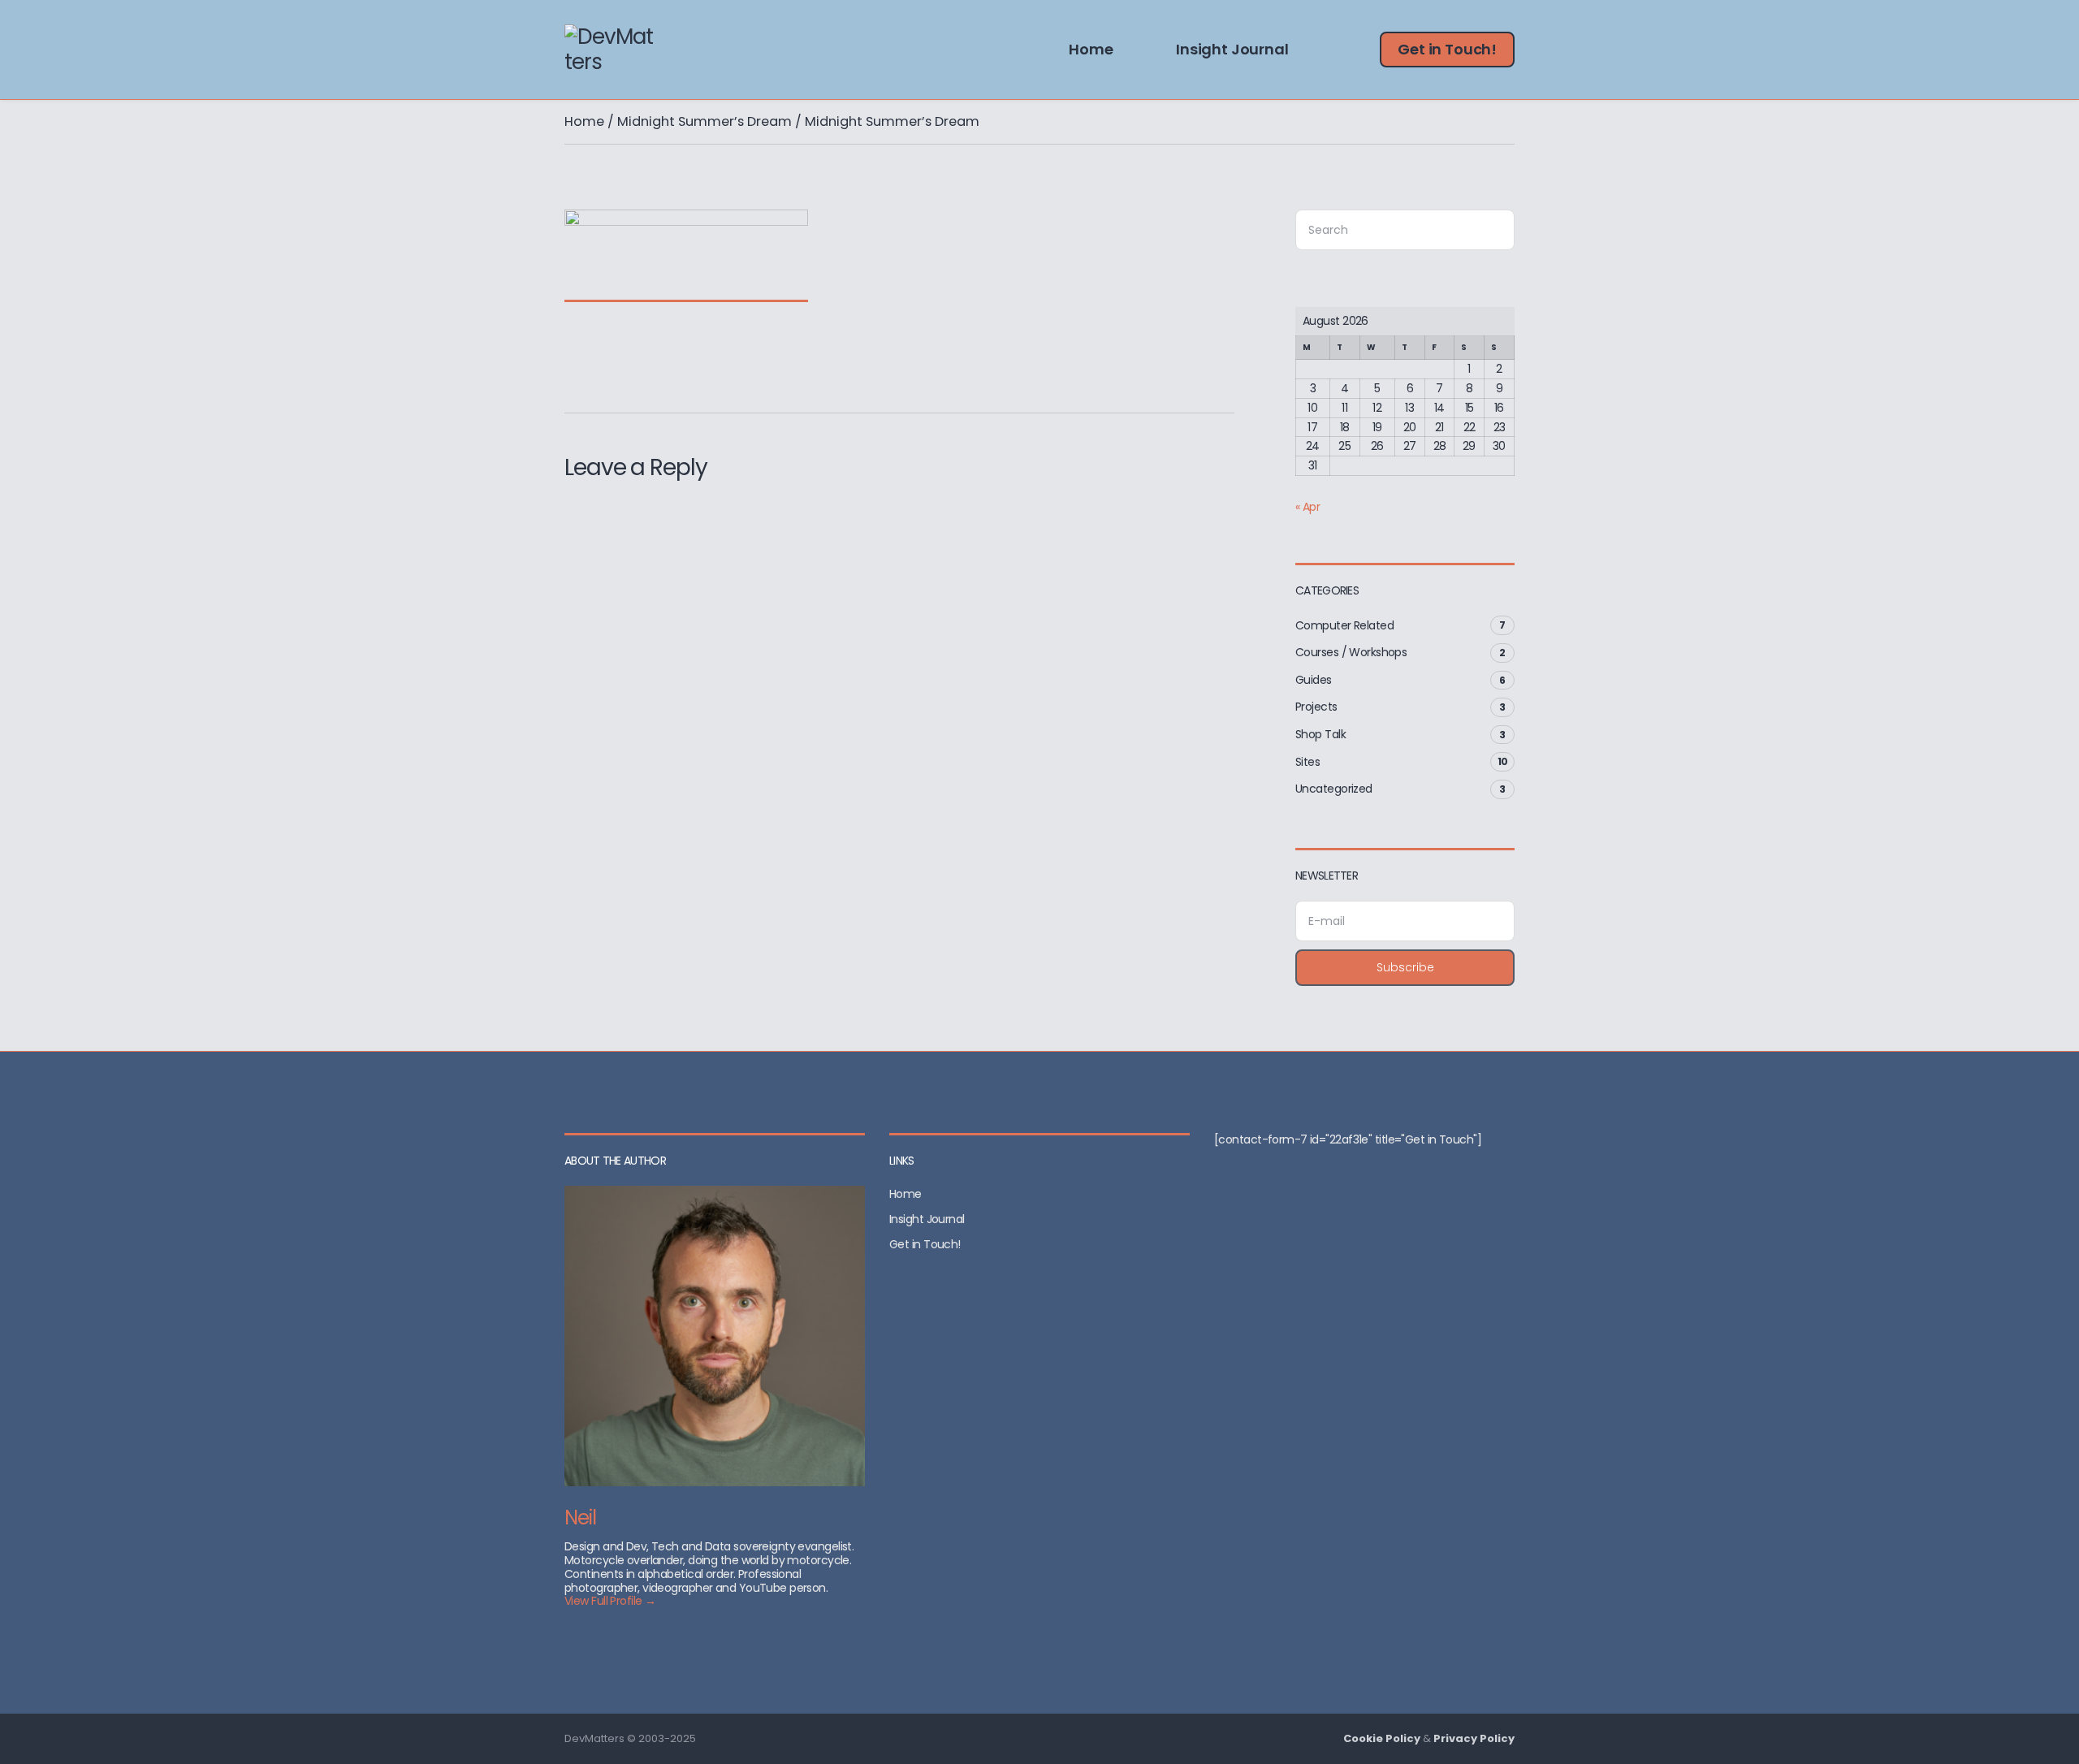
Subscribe (1405, 967)
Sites (1307, 762)
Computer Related (1344, 625)
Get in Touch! (1447, 49)
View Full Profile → (610, 1601)
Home (1091, 49)
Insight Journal (1232, 49)
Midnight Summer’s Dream (705, 121)
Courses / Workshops (1351, 652)
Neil (580, 1518)
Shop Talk (1320, 734)
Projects (1316, 707)
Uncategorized (1334, 789)
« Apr (1307, 507)
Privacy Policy (1474, 1738)
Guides (1314, 680)
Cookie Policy (1382, 1738)
